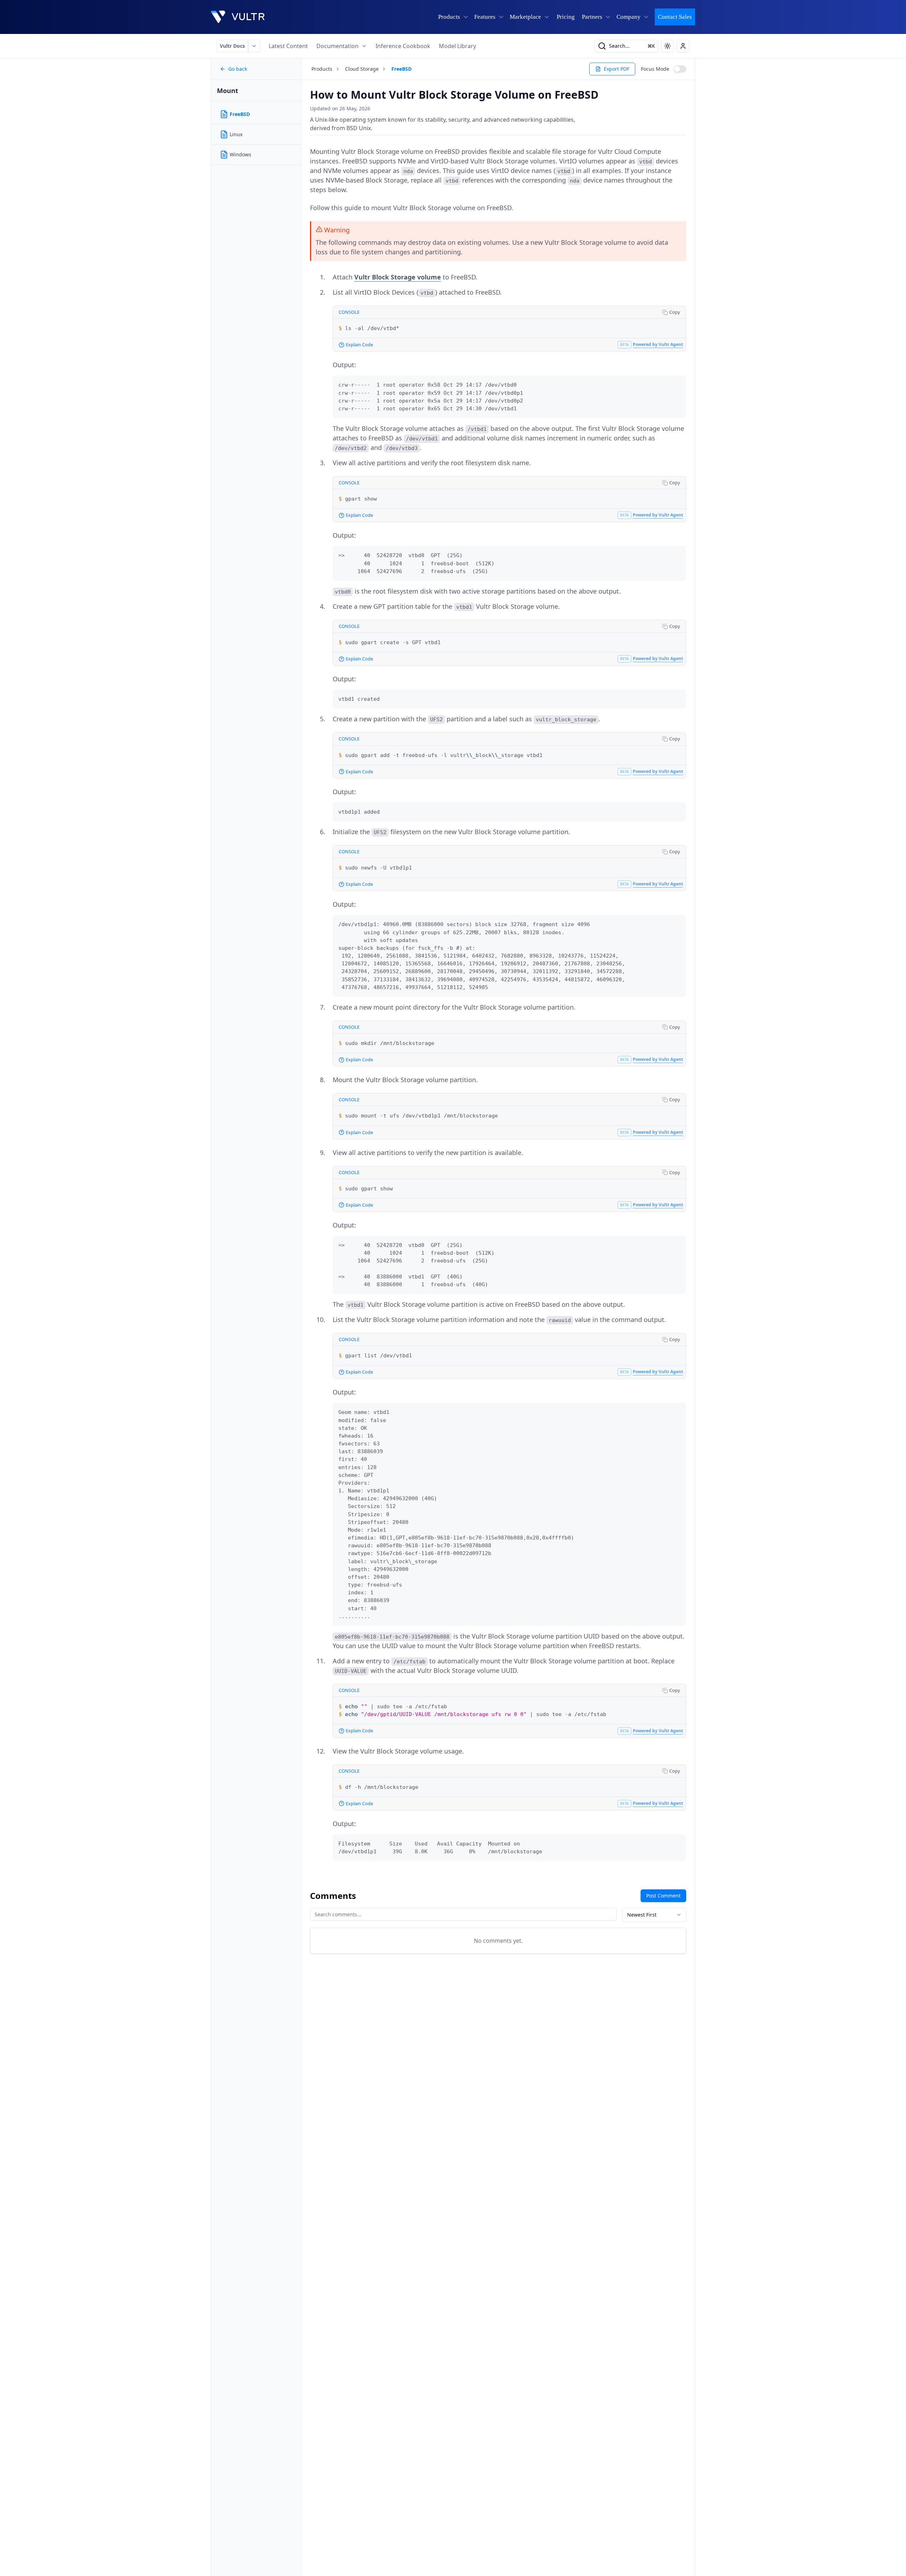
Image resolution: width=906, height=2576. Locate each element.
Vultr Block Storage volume (398, 277)
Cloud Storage (362, 69)
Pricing (566, 17)
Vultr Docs (232, 46)
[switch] (680, 69)
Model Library (457, 46)
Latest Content (288, 46)
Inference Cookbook (403, 46)
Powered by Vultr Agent (658, 344)
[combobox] (654, 1915)
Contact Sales (675, 17)
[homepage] (238, 17)
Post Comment (663, 1896)
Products (322, 69)
